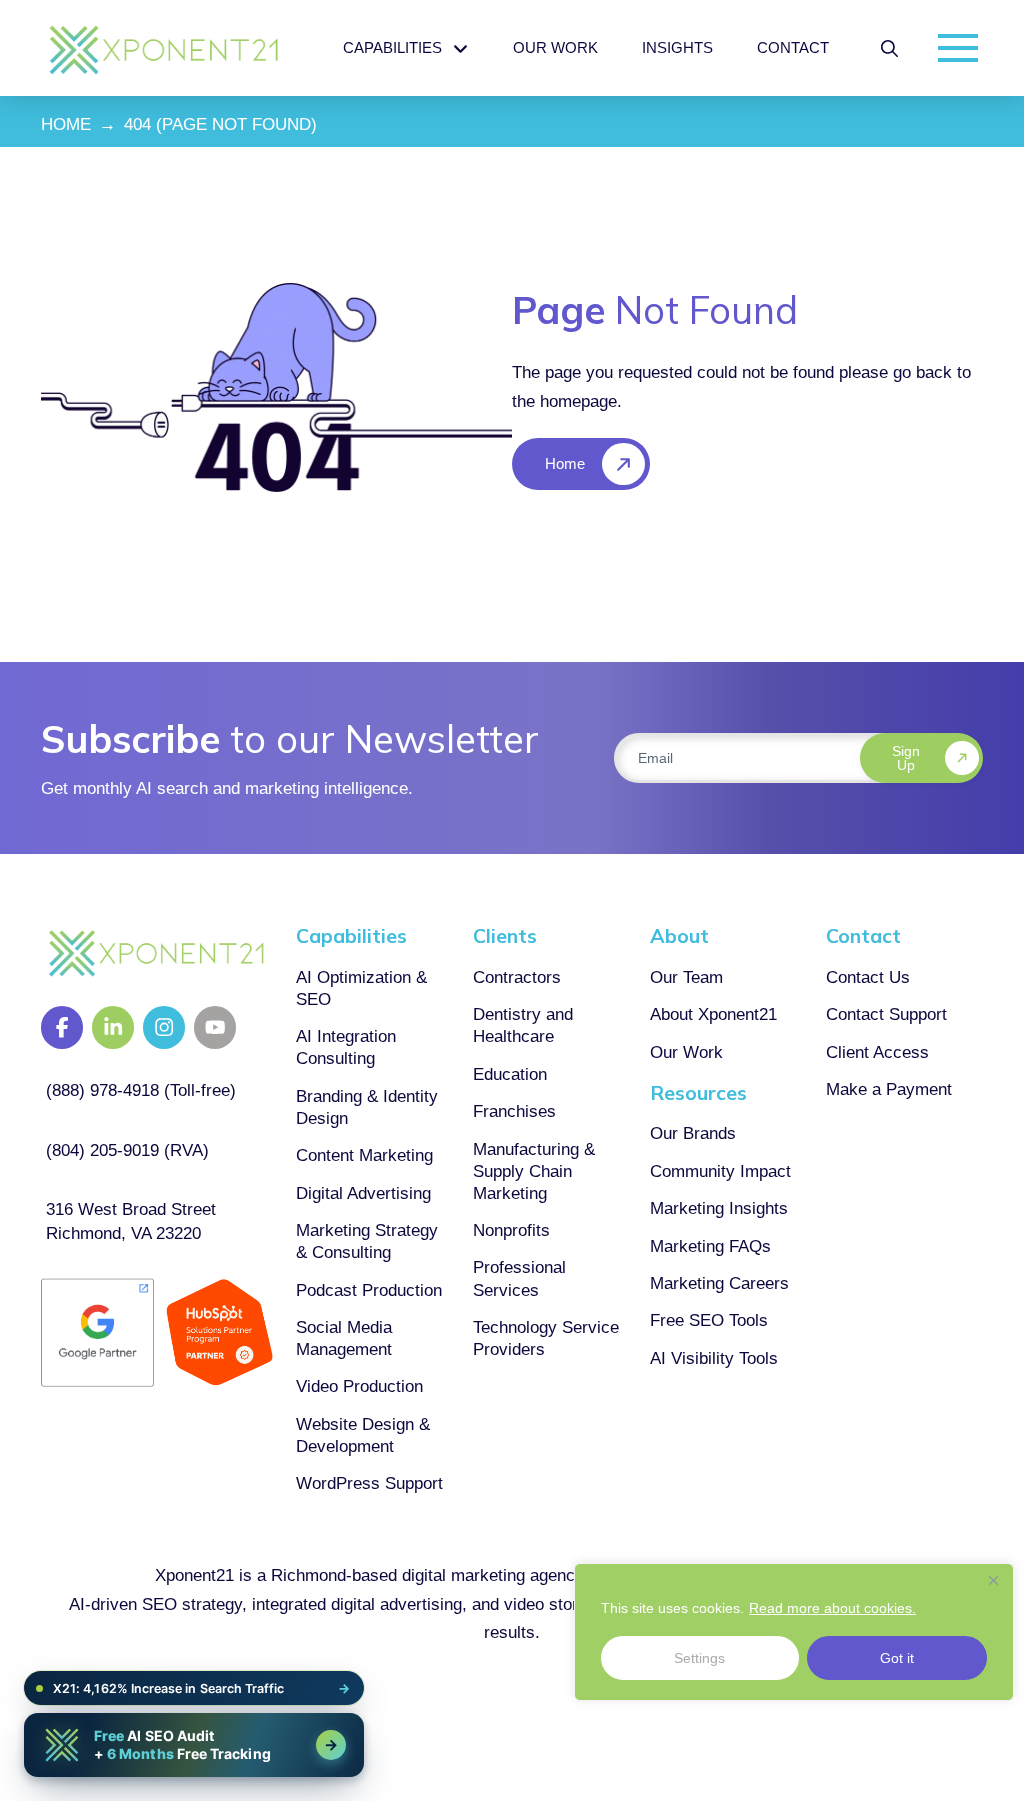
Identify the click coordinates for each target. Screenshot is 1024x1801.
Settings (699, 1658)
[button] (889, 48)
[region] (794, 1632)
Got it (897, 1658)
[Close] (993, 1580)
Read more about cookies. (832, 1608)
